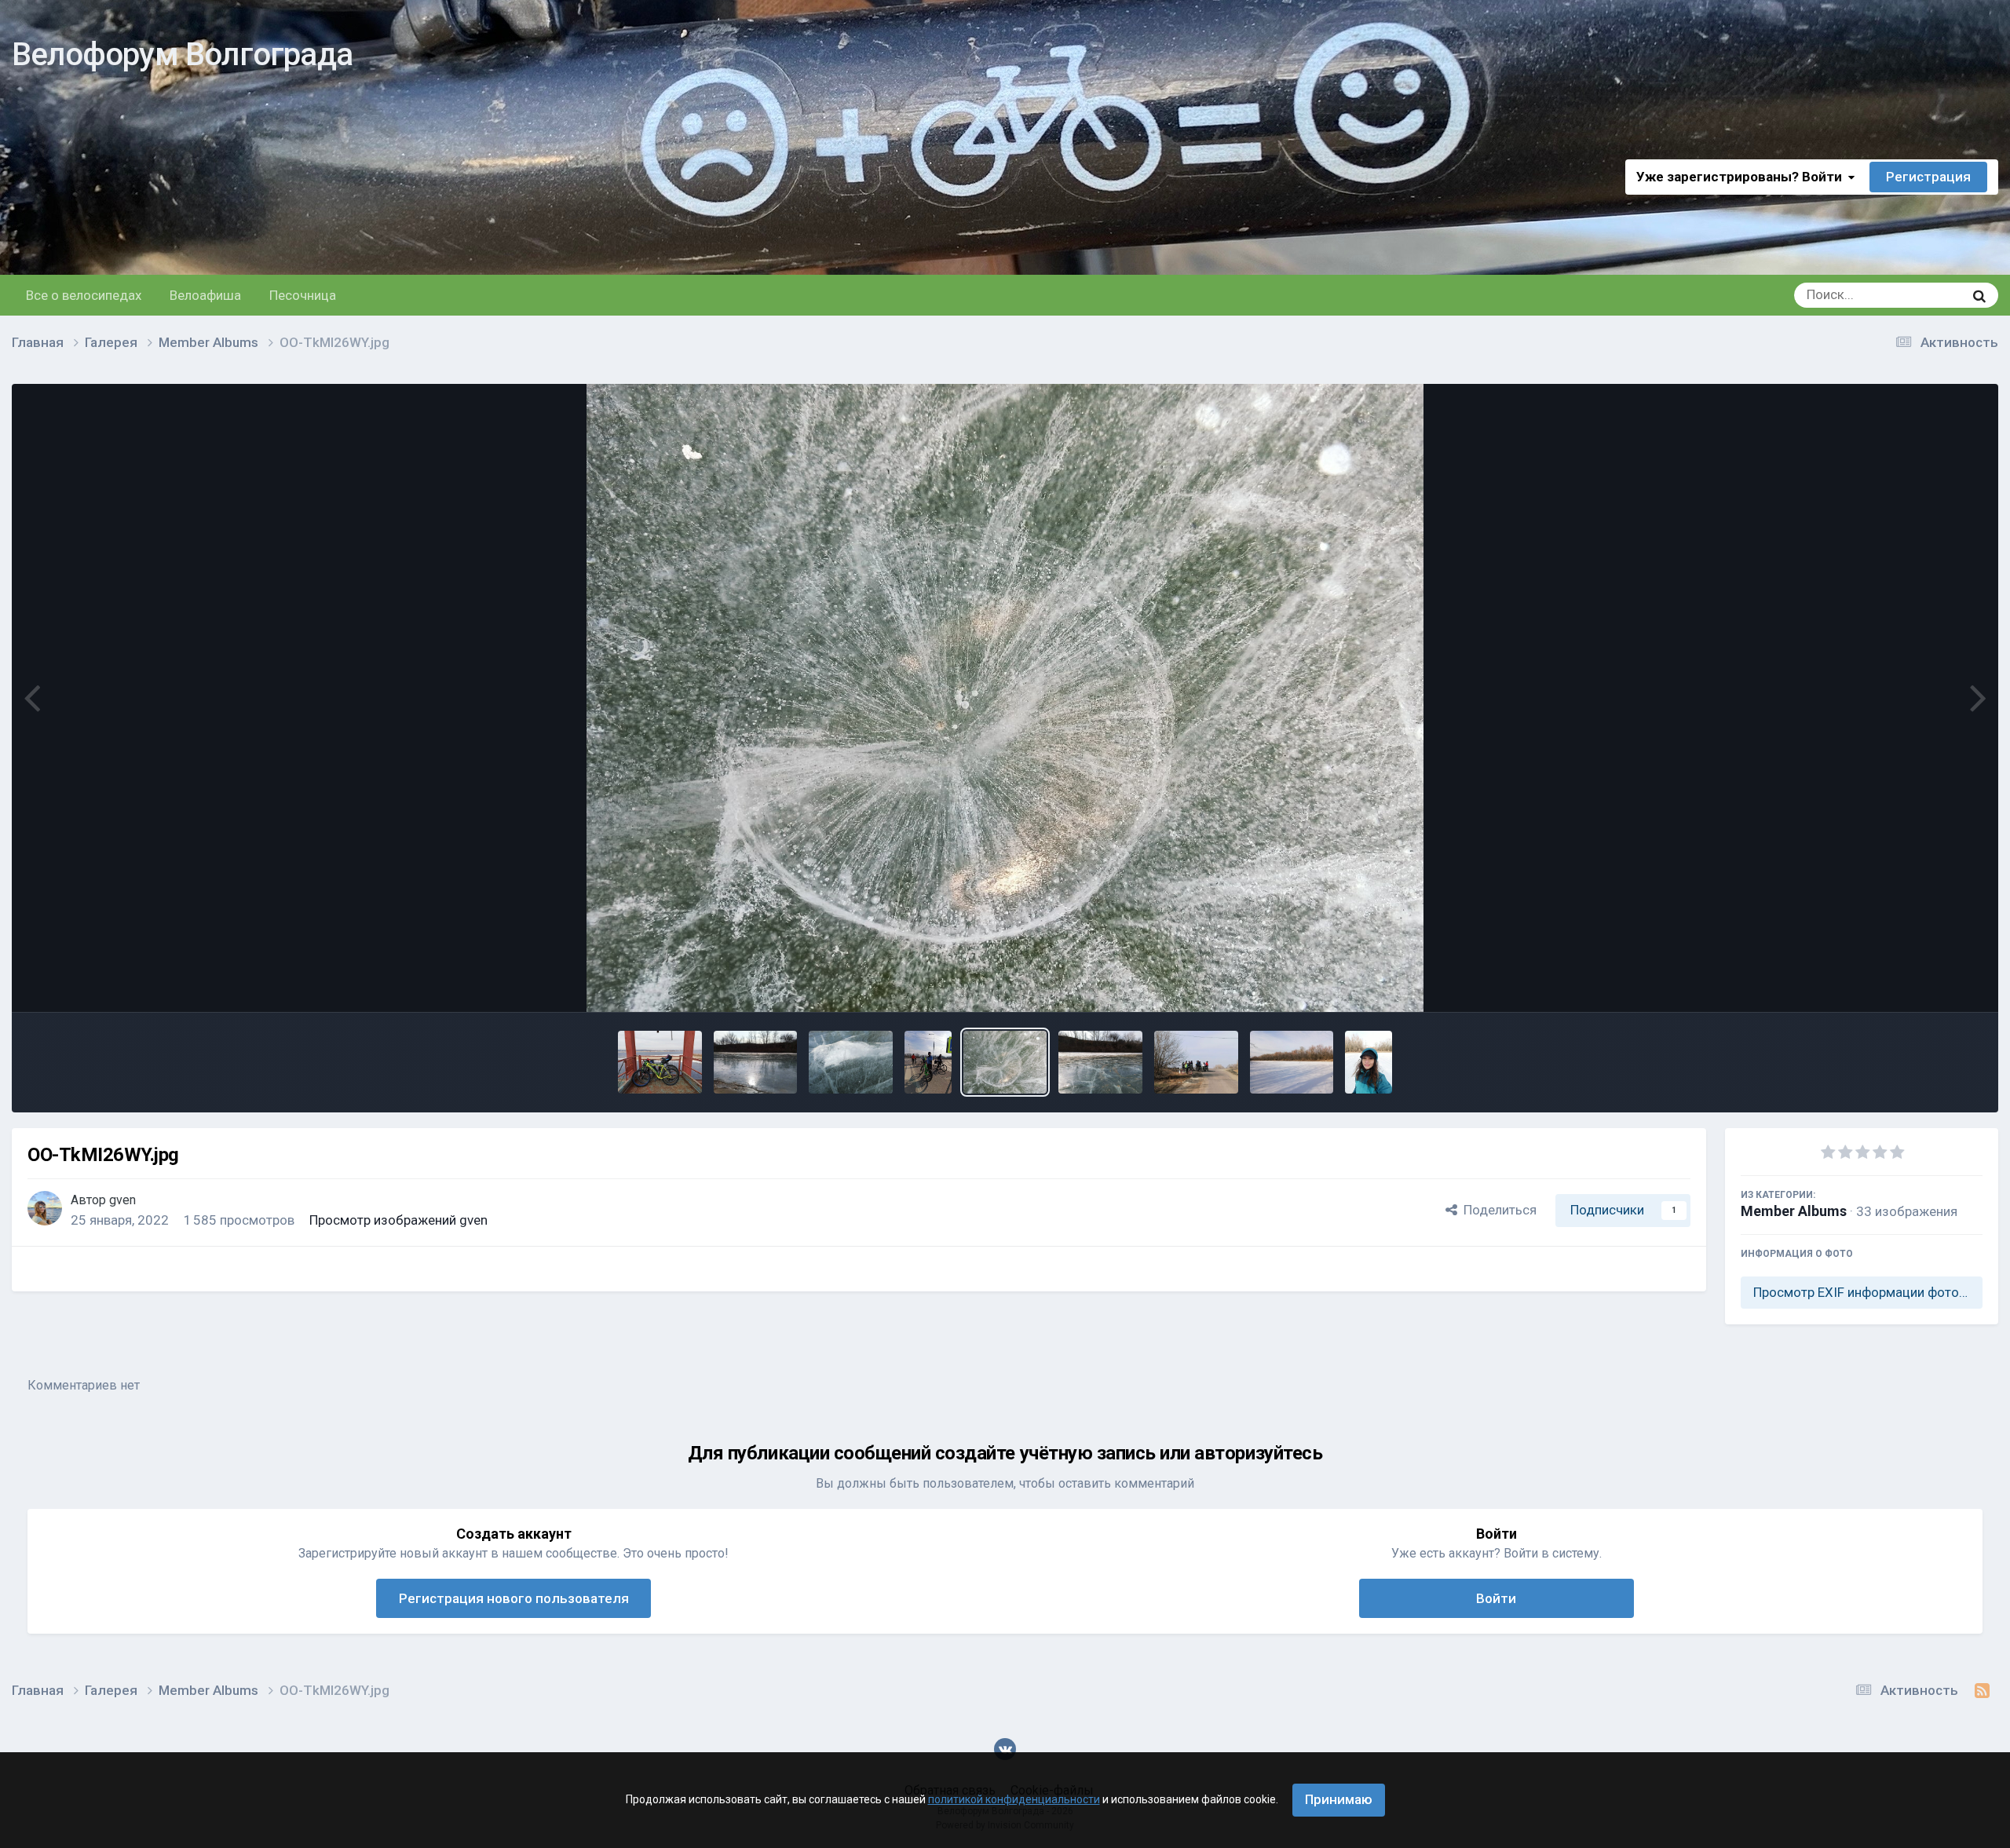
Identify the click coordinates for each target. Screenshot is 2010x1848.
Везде (1925, 295)
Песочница (303, 295)
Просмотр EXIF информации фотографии (1868, 1292)
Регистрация (1928, 177)
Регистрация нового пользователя (514, 1598)
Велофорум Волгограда (182, 55)
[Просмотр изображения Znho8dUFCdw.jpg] (1196, 1062)
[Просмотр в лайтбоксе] (1005, 698)
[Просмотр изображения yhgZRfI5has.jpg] (851, 1062)
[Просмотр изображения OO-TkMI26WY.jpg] (1005, 1062)
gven (122, 1200)
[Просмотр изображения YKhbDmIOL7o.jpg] (756, 1062)
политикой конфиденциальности (1014, 1799)
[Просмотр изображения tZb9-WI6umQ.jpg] (660, 1062)
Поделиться (1497, 1210)
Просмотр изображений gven (398, 1220)
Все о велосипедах (84, 295)
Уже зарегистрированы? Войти (1742, 177)
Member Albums (1794, 1211)
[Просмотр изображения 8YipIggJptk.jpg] (1369, 1062)
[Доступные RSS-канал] (1982, 1691)
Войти (1496, 1598)
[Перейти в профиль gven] (45, 1208)
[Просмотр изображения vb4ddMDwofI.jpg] (928, 1062)
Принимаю (1339, 1799)
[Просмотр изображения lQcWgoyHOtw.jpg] (1100, 1062)
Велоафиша (205, 295)
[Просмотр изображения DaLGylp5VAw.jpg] (1292, 1062)
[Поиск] (1979, 295)
